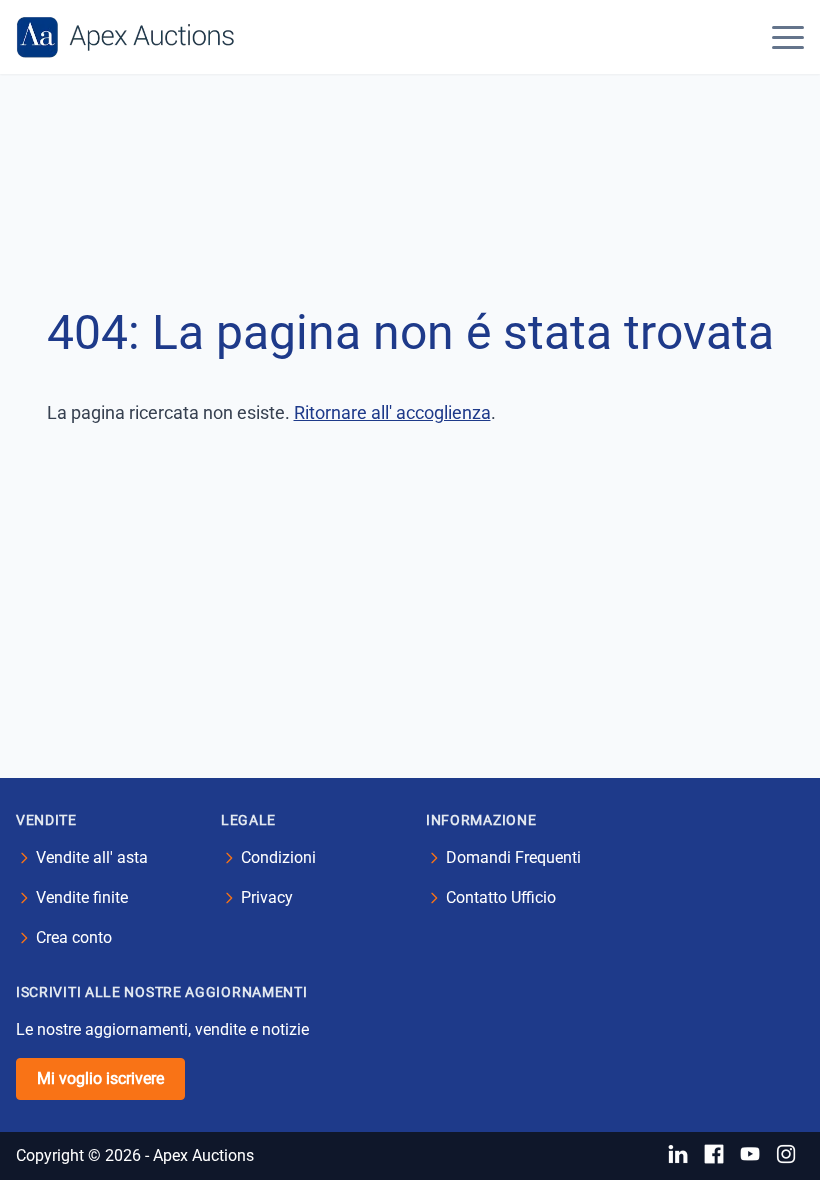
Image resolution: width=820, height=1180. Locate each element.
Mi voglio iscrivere (100, 1078)
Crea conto (74, 937)
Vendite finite (82, 897)
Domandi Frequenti (513, 857)
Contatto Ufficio (501, 897)
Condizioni (278, 857)
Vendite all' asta (92, 857)
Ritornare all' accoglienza (392, 412)
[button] (788, 37)
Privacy (267, 897)
